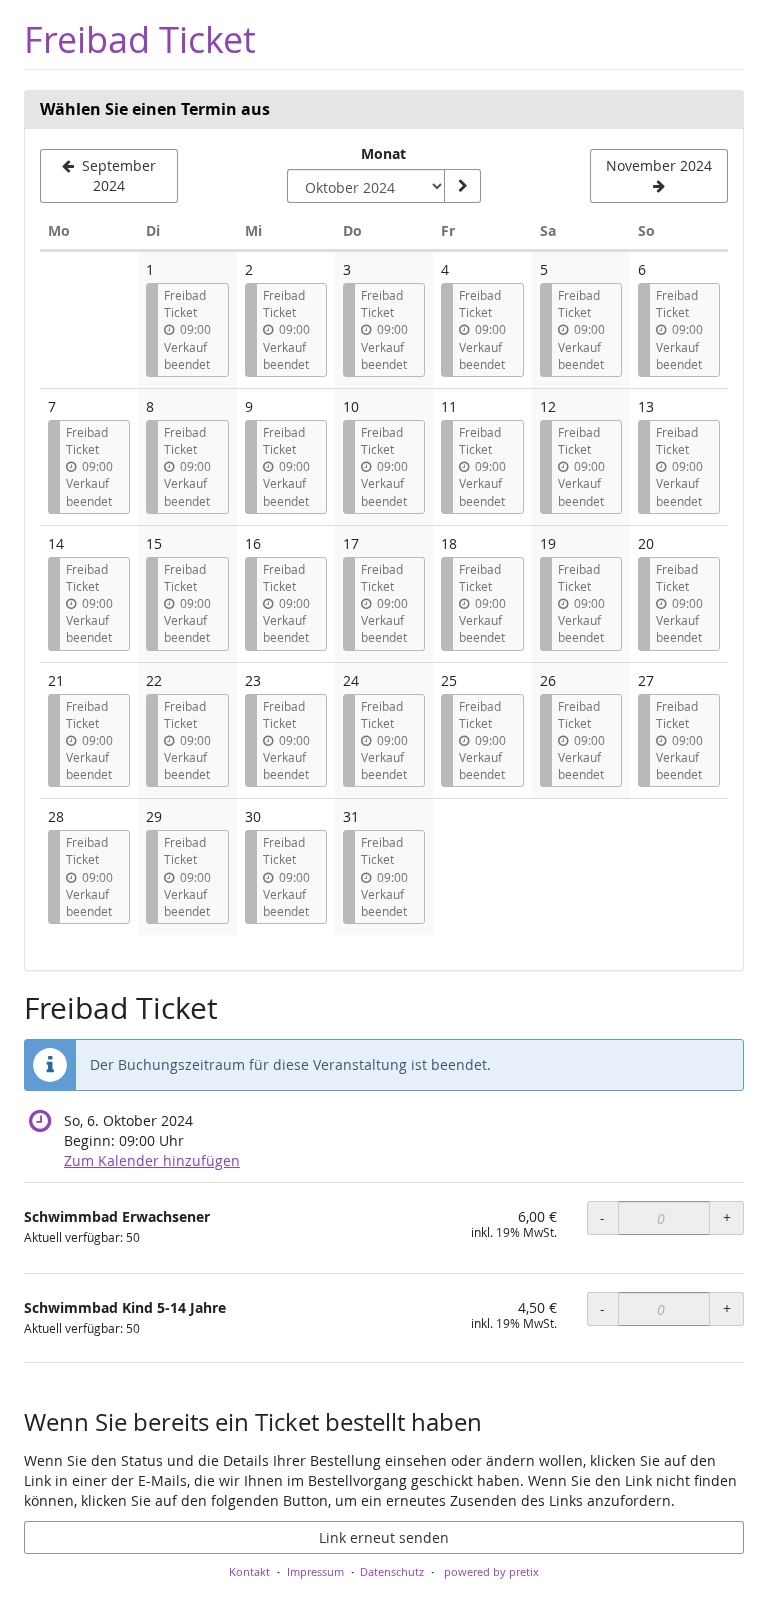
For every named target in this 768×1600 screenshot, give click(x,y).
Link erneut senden (384, 1537)
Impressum (315, 1571)
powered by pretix (491, 1571)
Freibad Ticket (140, 39)
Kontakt (249, 1571)
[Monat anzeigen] (462, 186)
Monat (383, 153)
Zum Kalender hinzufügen (152, 1160)
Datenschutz (392, 1571)
